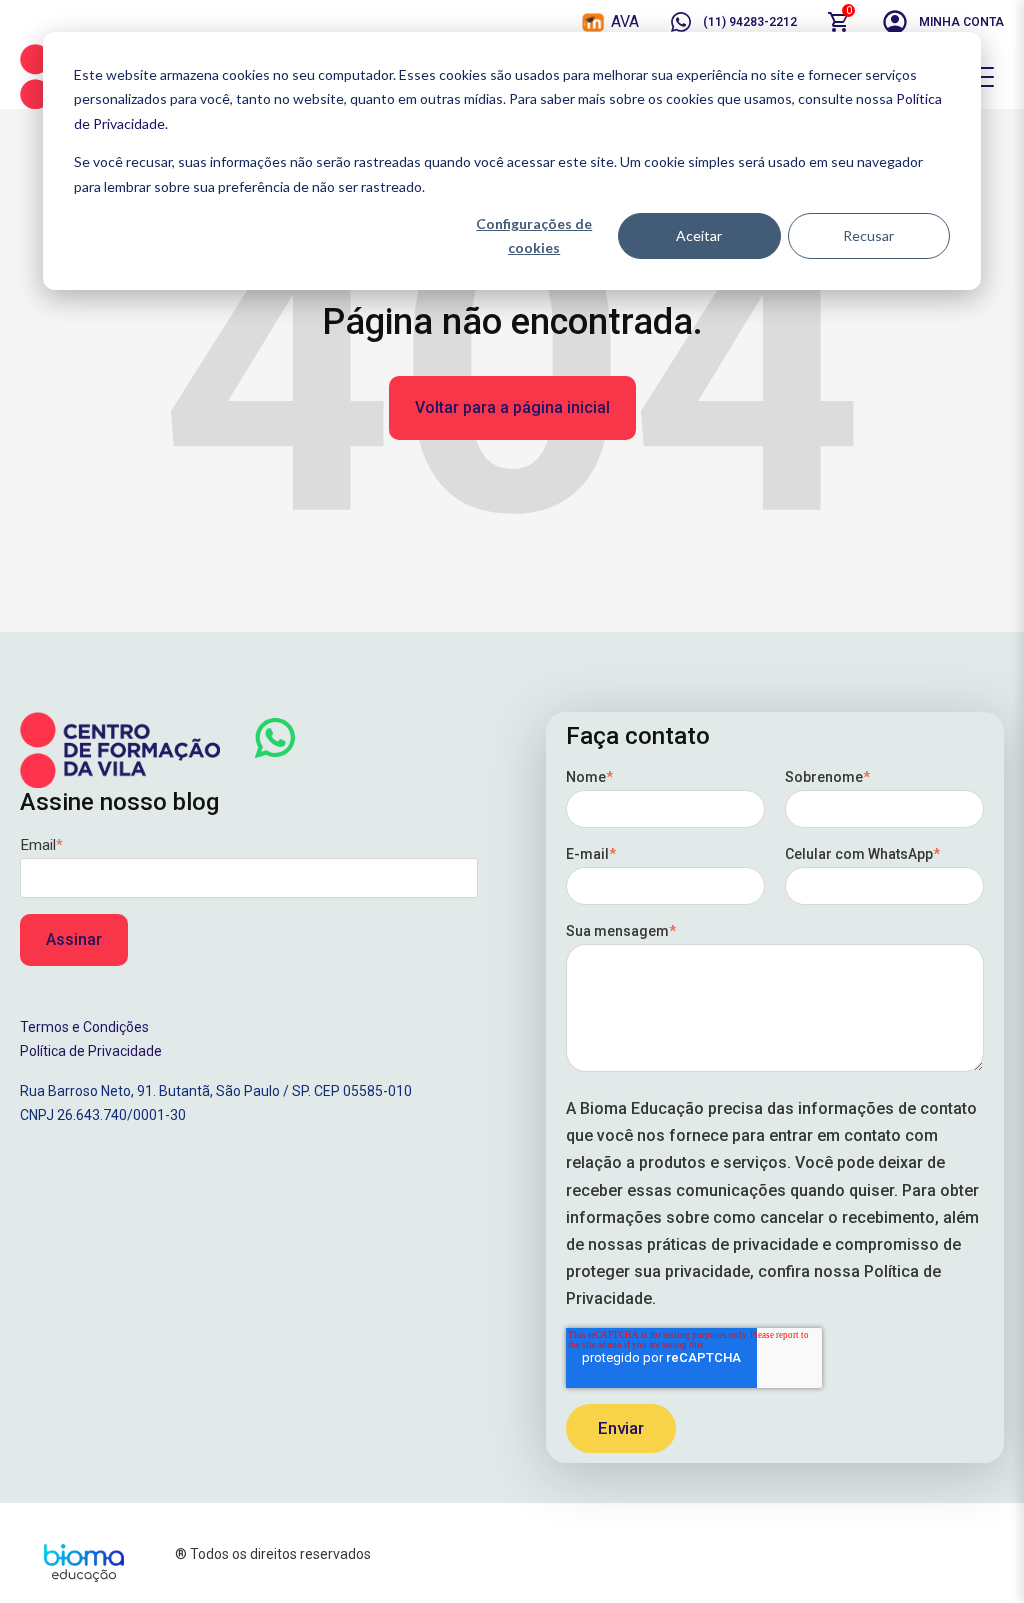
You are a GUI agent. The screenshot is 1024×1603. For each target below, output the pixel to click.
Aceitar (699, 235)
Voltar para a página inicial (512, 407)
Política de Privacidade (91, 1051)
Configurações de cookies (534, 236)
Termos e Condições (84, 1027)
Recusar (868, 235)
